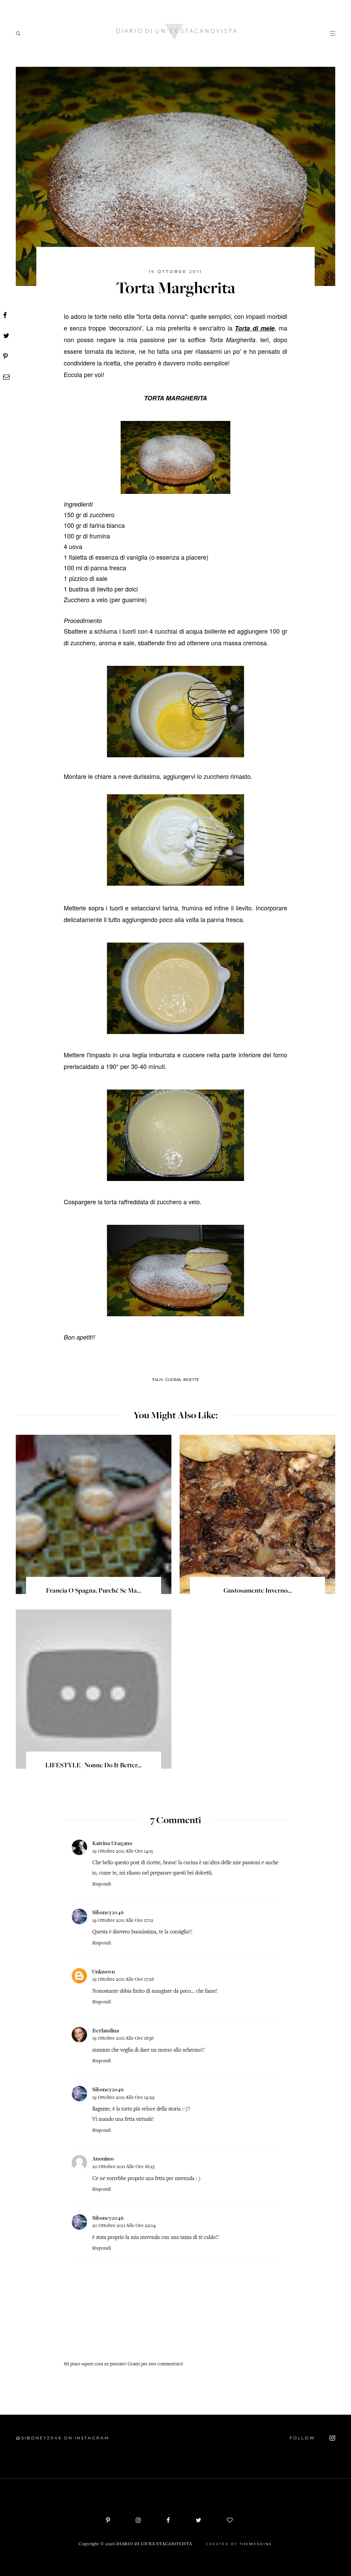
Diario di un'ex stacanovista (154, 2544)
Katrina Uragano (112, 1843)
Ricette (191, 1379)
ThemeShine (256, 2544)
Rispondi (102, 1884)
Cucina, (173, 1379)
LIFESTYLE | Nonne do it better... (93, 1766)
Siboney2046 (108, 1912)
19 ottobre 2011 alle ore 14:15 (123, 1851)
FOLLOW (303, 2438)
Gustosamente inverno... (258, 1591)
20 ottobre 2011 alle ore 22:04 (124, 2226)
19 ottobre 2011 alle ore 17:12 (123, 1921)
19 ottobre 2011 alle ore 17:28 (123, 1980)
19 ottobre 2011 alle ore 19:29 (123, 2098)
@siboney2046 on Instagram (63, 2438)
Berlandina (106, 2030)
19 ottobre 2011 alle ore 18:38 (123, 2038)
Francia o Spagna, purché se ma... (93, 1591)
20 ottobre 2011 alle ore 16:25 (123, 2167)
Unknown (104, 1971)
